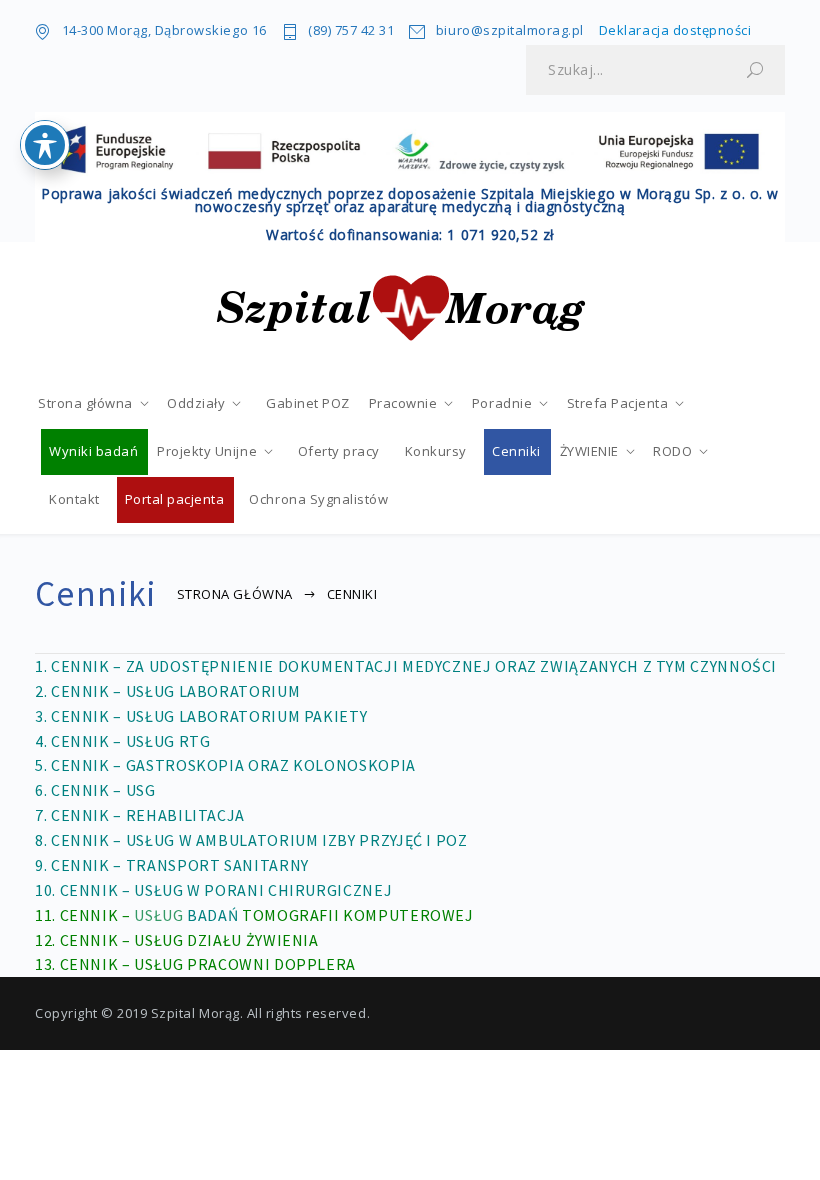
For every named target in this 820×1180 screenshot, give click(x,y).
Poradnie (502, 403)
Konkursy (436, 451)
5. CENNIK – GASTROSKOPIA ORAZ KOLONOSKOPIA (225, 765)
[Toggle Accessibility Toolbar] (45, 145)
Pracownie (403, 403)
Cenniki (516, 451)
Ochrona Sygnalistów (318, 499)
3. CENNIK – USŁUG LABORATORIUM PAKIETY (201, 716)
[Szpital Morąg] (410, 310)
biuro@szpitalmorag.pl (509, 30)
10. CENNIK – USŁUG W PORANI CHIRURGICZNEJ (213, 890)
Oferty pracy (339, 451)
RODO (672, 451)
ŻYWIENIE (589, 451)
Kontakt (74, 499)
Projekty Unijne (207, 451)
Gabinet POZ (308, 403)
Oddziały (196, 403)
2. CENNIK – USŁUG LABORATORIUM (167, 691)
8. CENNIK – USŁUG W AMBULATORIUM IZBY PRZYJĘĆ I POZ (251, 840)
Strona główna (85, 403)
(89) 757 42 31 (351, 30)
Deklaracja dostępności (675, 30)
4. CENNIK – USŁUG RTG (122, 741)
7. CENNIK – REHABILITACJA (140, 815)
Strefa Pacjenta (618, 403)
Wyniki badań (93, 451)
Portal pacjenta (175, 499)
